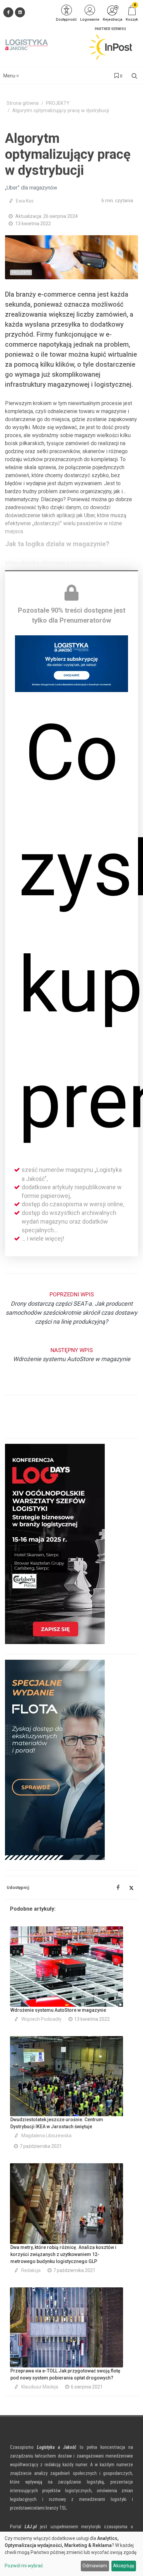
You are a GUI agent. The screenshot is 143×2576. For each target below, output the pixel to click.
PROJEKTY (58, 103)
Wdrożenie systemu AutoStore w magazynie (58, 2010)
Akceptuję (124, 2566)
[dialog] (71, 2554)
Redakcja (31, 2270)
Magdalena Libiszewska (46, 2136)
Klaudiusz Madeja (40, 2387)
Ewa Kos (25, 201)
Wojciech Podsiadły (41, 2019)
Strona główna (23, 103)
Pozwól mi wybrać (24, 2566)
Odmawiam (95, 2566)
